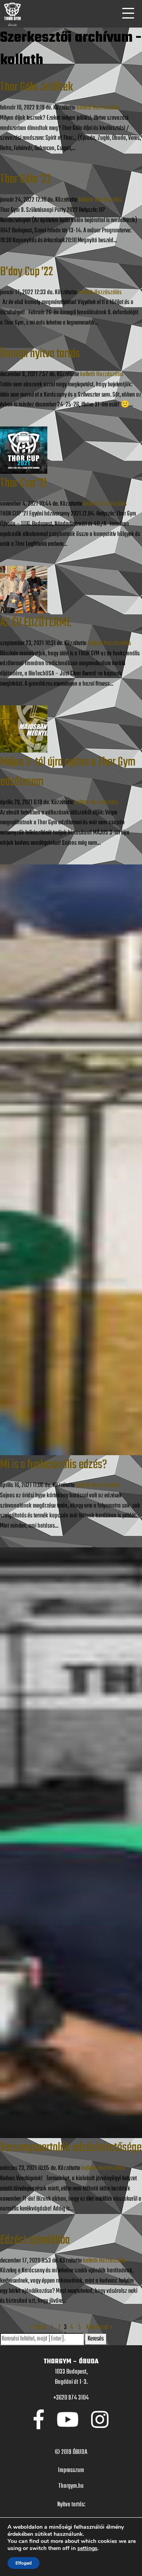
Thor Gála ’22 (26, 179)
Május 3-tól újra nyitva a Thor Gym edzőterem (68, 772)
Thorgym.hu (71, 2486)
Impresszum (71, 2470)
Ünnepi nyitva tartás (40, 354)
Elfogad (23, 2563)
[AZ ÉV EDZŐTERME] (24, 590)
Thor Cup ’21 (23, 483)
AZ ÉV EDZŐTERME (36, 623)
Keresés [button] (96, 2339)
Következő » (99, 2327)
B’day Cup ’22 (27, 272)
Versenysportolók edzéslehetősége (71, 2148)
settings (87, 2548)
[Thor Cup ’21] (24, 450)
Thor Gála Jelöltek (36, 87)
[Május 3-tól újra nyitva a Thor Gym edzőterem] (24, 729)
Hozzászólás (106, 108)
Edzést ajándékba (35, 2240)
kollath (84, 108)
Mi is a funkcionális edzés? (53, 1465)
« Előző (38, 2327)
